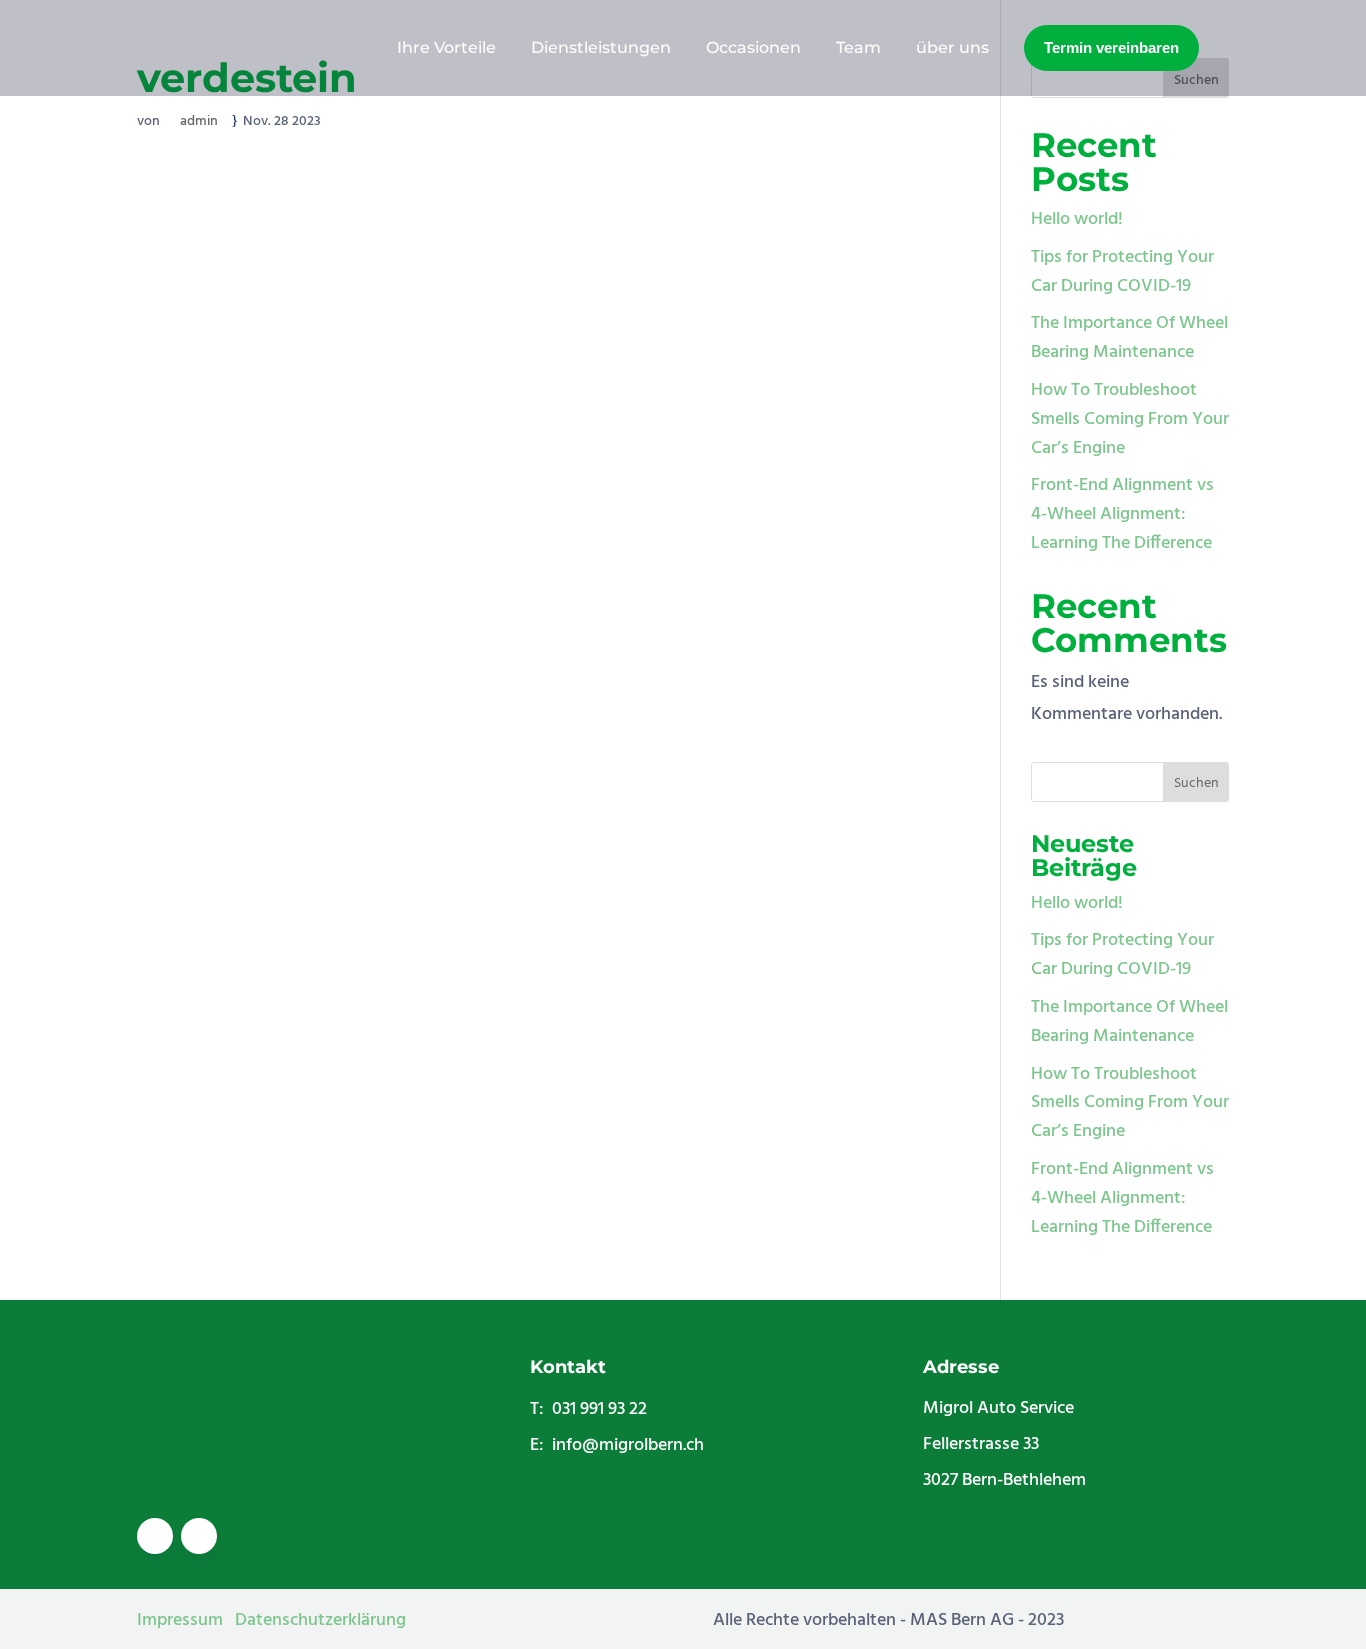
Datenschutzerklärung (320, 1620)
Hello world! (1077, 219)
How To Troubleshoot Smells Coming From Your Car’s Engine (1130, 419)
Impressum (180, 1620)
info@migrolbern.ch (628, 1445)
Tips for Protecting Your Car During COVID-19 (1122, 272)
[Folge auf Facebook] (155, 1536)
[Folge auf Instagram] (199, 1536)
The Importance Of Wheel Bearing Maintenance (1129, 338)
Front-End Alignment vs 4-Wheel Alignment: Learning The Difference (1122, 514)
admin (199, 121)
